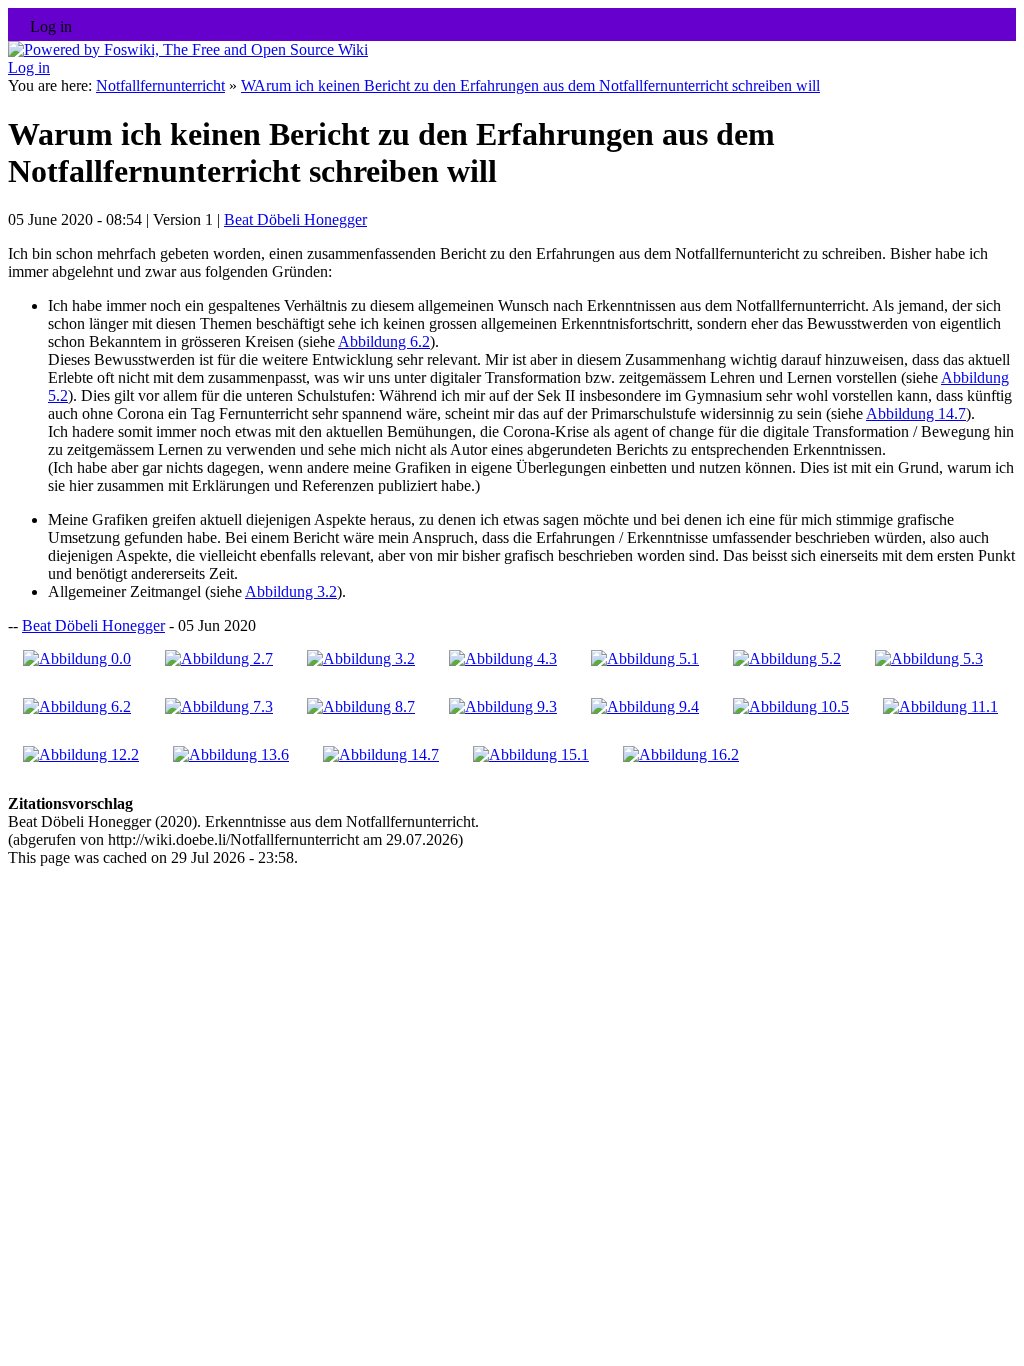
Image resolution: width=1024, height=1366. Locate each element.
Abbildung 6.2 (384, 341)
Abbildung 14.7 (916, 413)
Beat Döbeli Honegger (295, 219)
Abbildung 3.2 (291, 591)
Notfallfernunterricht (160, 85)
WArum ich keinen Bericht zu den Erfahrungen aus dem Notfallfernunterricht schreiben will (530, 85)
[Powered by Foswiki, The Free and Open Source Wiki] (188, 49)
